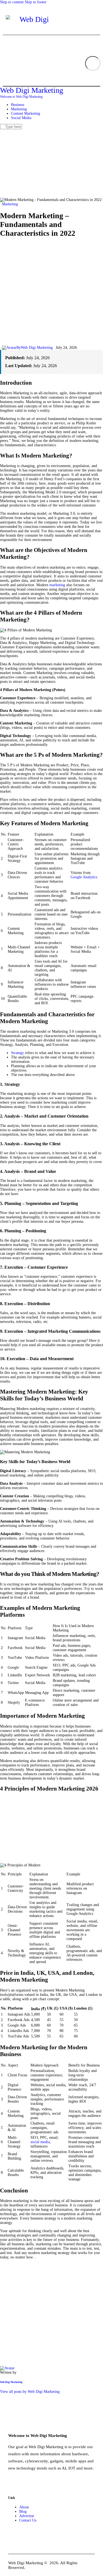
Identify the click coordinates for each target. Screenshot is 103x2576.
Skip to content (12, 2)
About (24, 2507)
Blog (23, 2512)
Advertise (27, 2516)
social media (40, 2142)
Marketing (10, 204)
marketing (57, 585)
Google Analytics (84, 877)
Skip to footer (36, 2)
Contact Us (28, 2520)
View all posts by (30, 2392)
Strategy (17, 1053)
